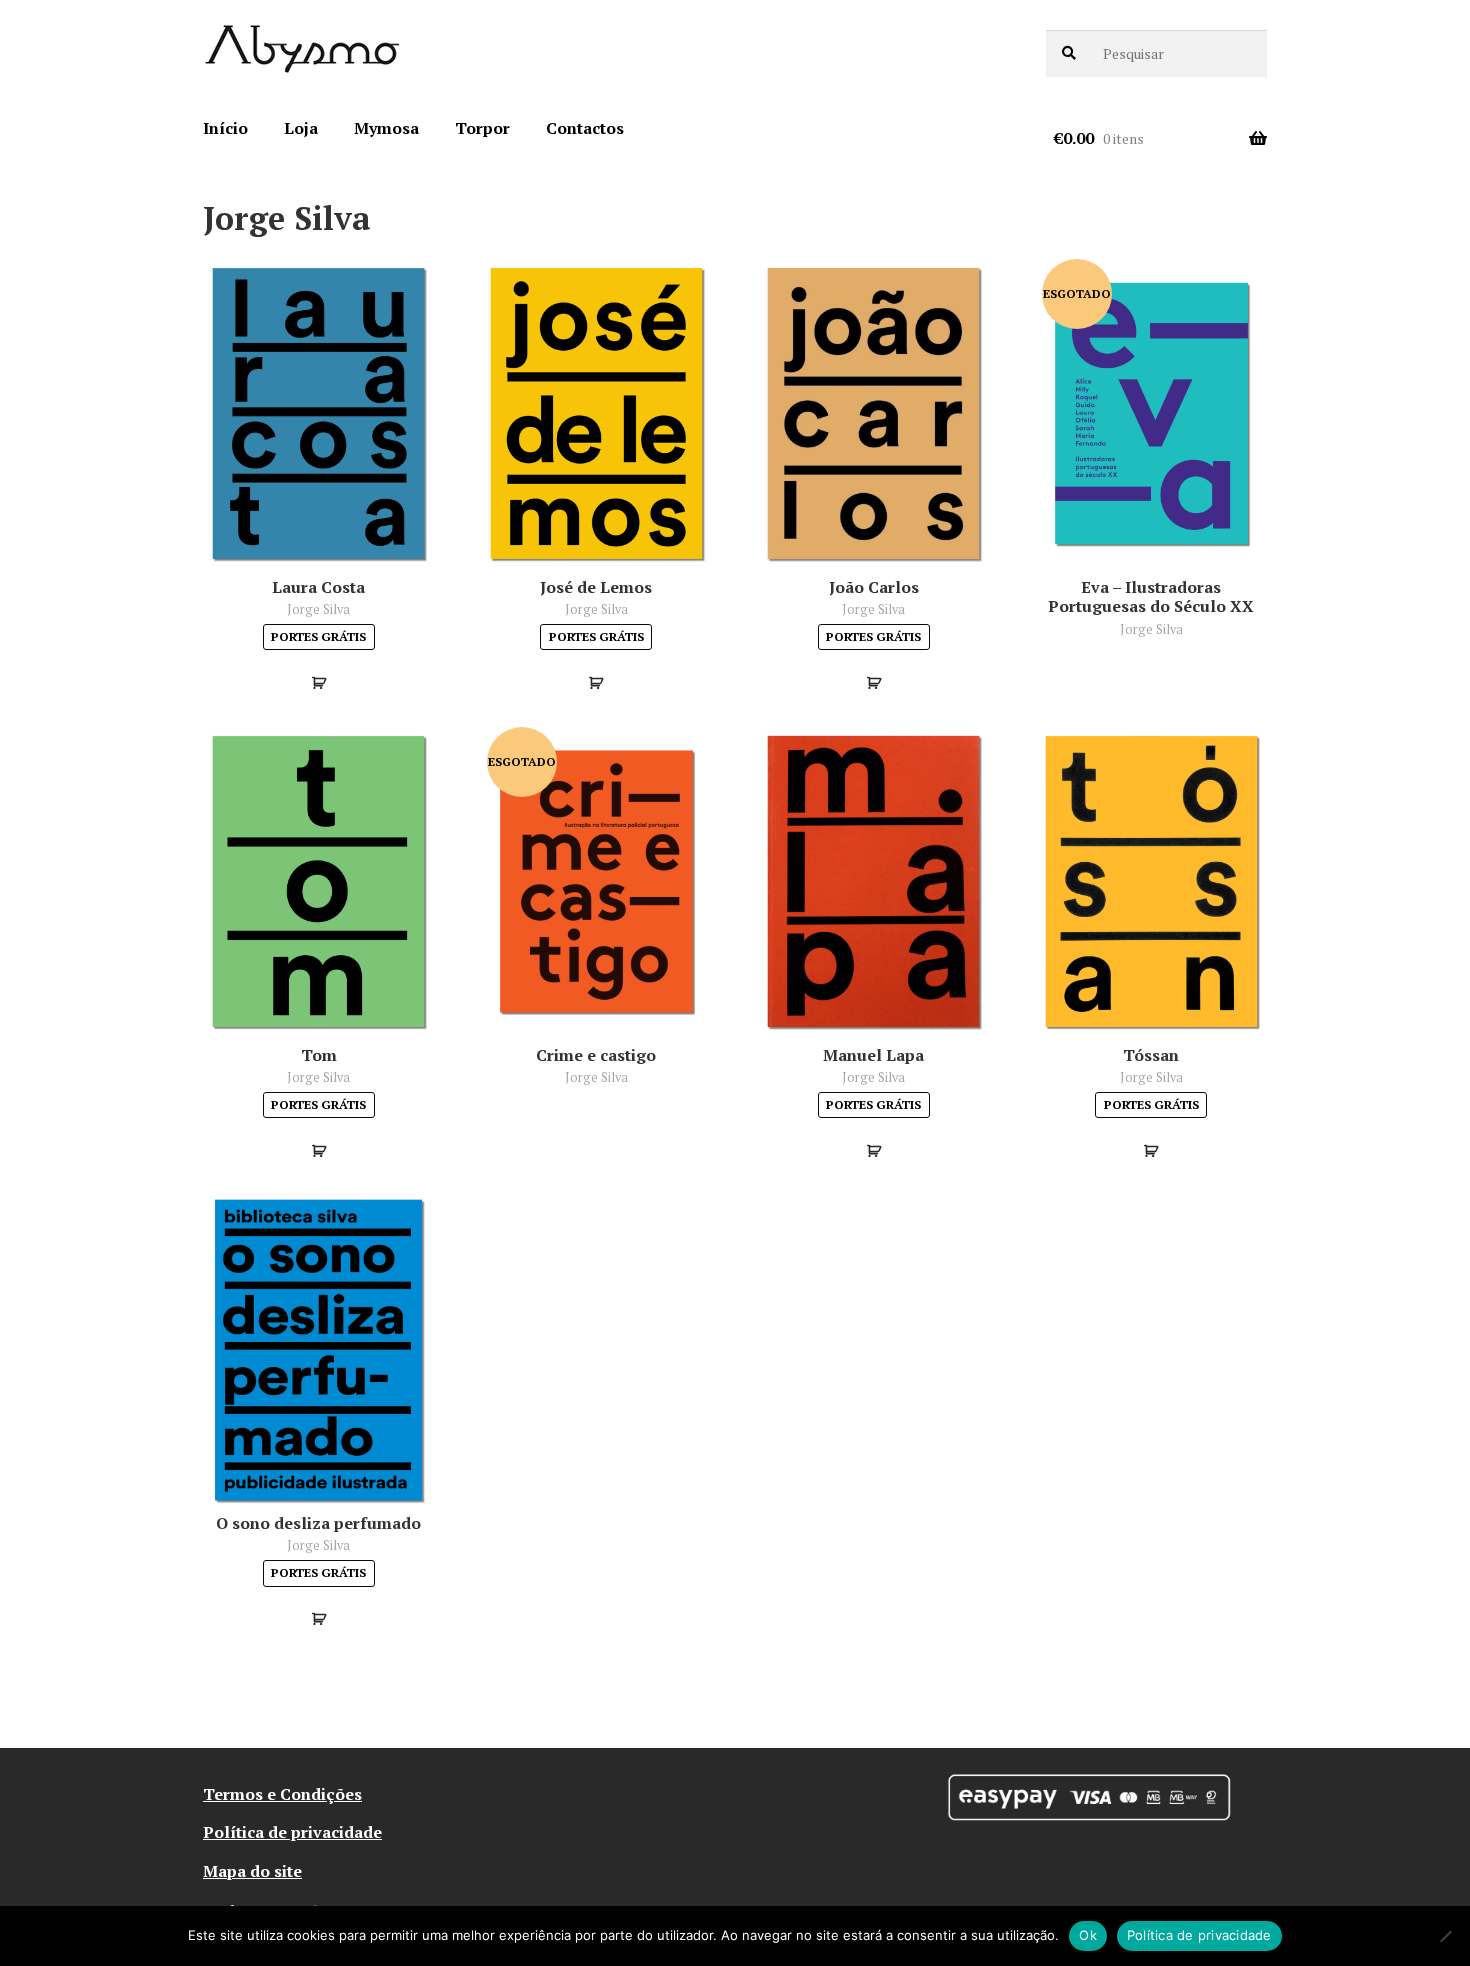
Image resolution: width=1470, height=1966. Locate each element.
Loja (301, 128)
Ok (1088, 1935)
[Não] (1445, 1936)
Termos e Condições (282, 1794)
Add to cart (318, 683)
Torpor (482, 128)
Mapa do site (252, 1871)
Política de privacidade (292, 1832)
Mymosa (386, 128)
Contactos (585, 128)
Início (225, 128)
